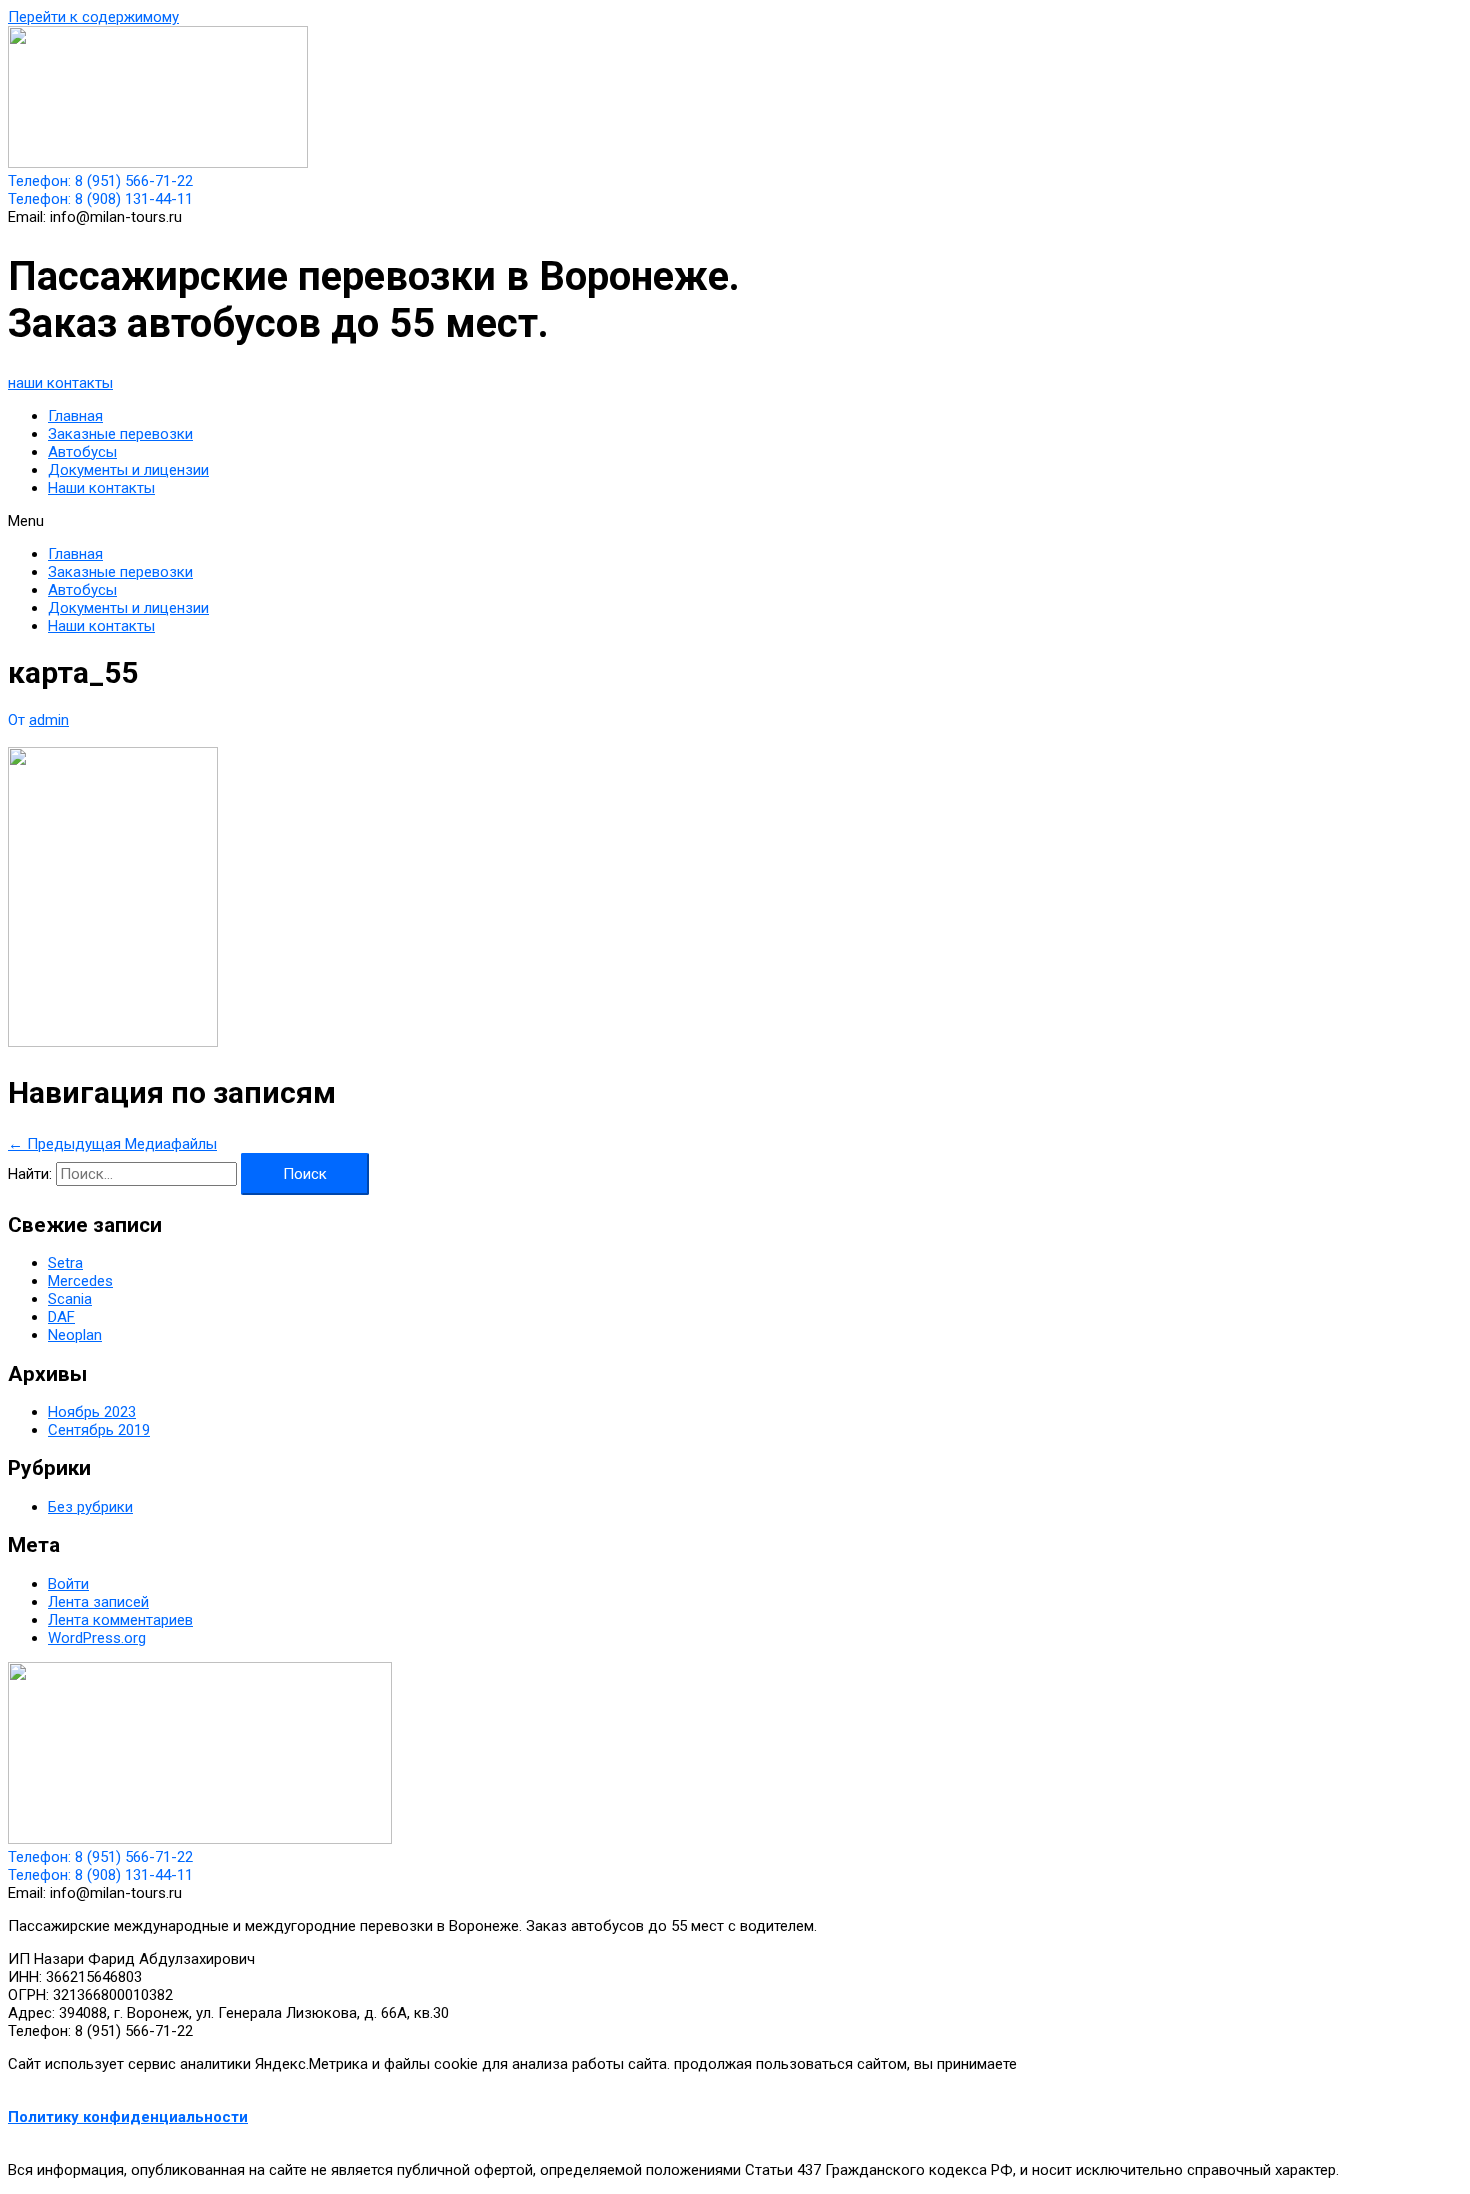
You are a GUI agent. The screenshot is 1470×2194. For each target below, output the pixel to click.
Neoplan (75, 1335)
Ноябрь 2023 (92, 1412)
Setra (65, 1263)
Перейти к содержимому (93, 17)
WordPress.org (97, 1638)
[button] (60, 383)
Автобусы (82, 452)
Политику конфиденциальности (128, 2117)
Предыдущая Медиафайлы (112, 1144)
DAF (61, 1317)
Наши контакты (101, 488)
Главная (75, 416)
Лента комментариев (120, 1620)
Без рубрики (90, 1507)
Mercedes (80, 1281)
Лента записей (98, 1602)
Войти (68, 1584)
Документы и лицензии (128, 470)
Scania (70, 1299)
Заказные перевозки (120, 434)
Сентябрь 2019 (99, 1430)
